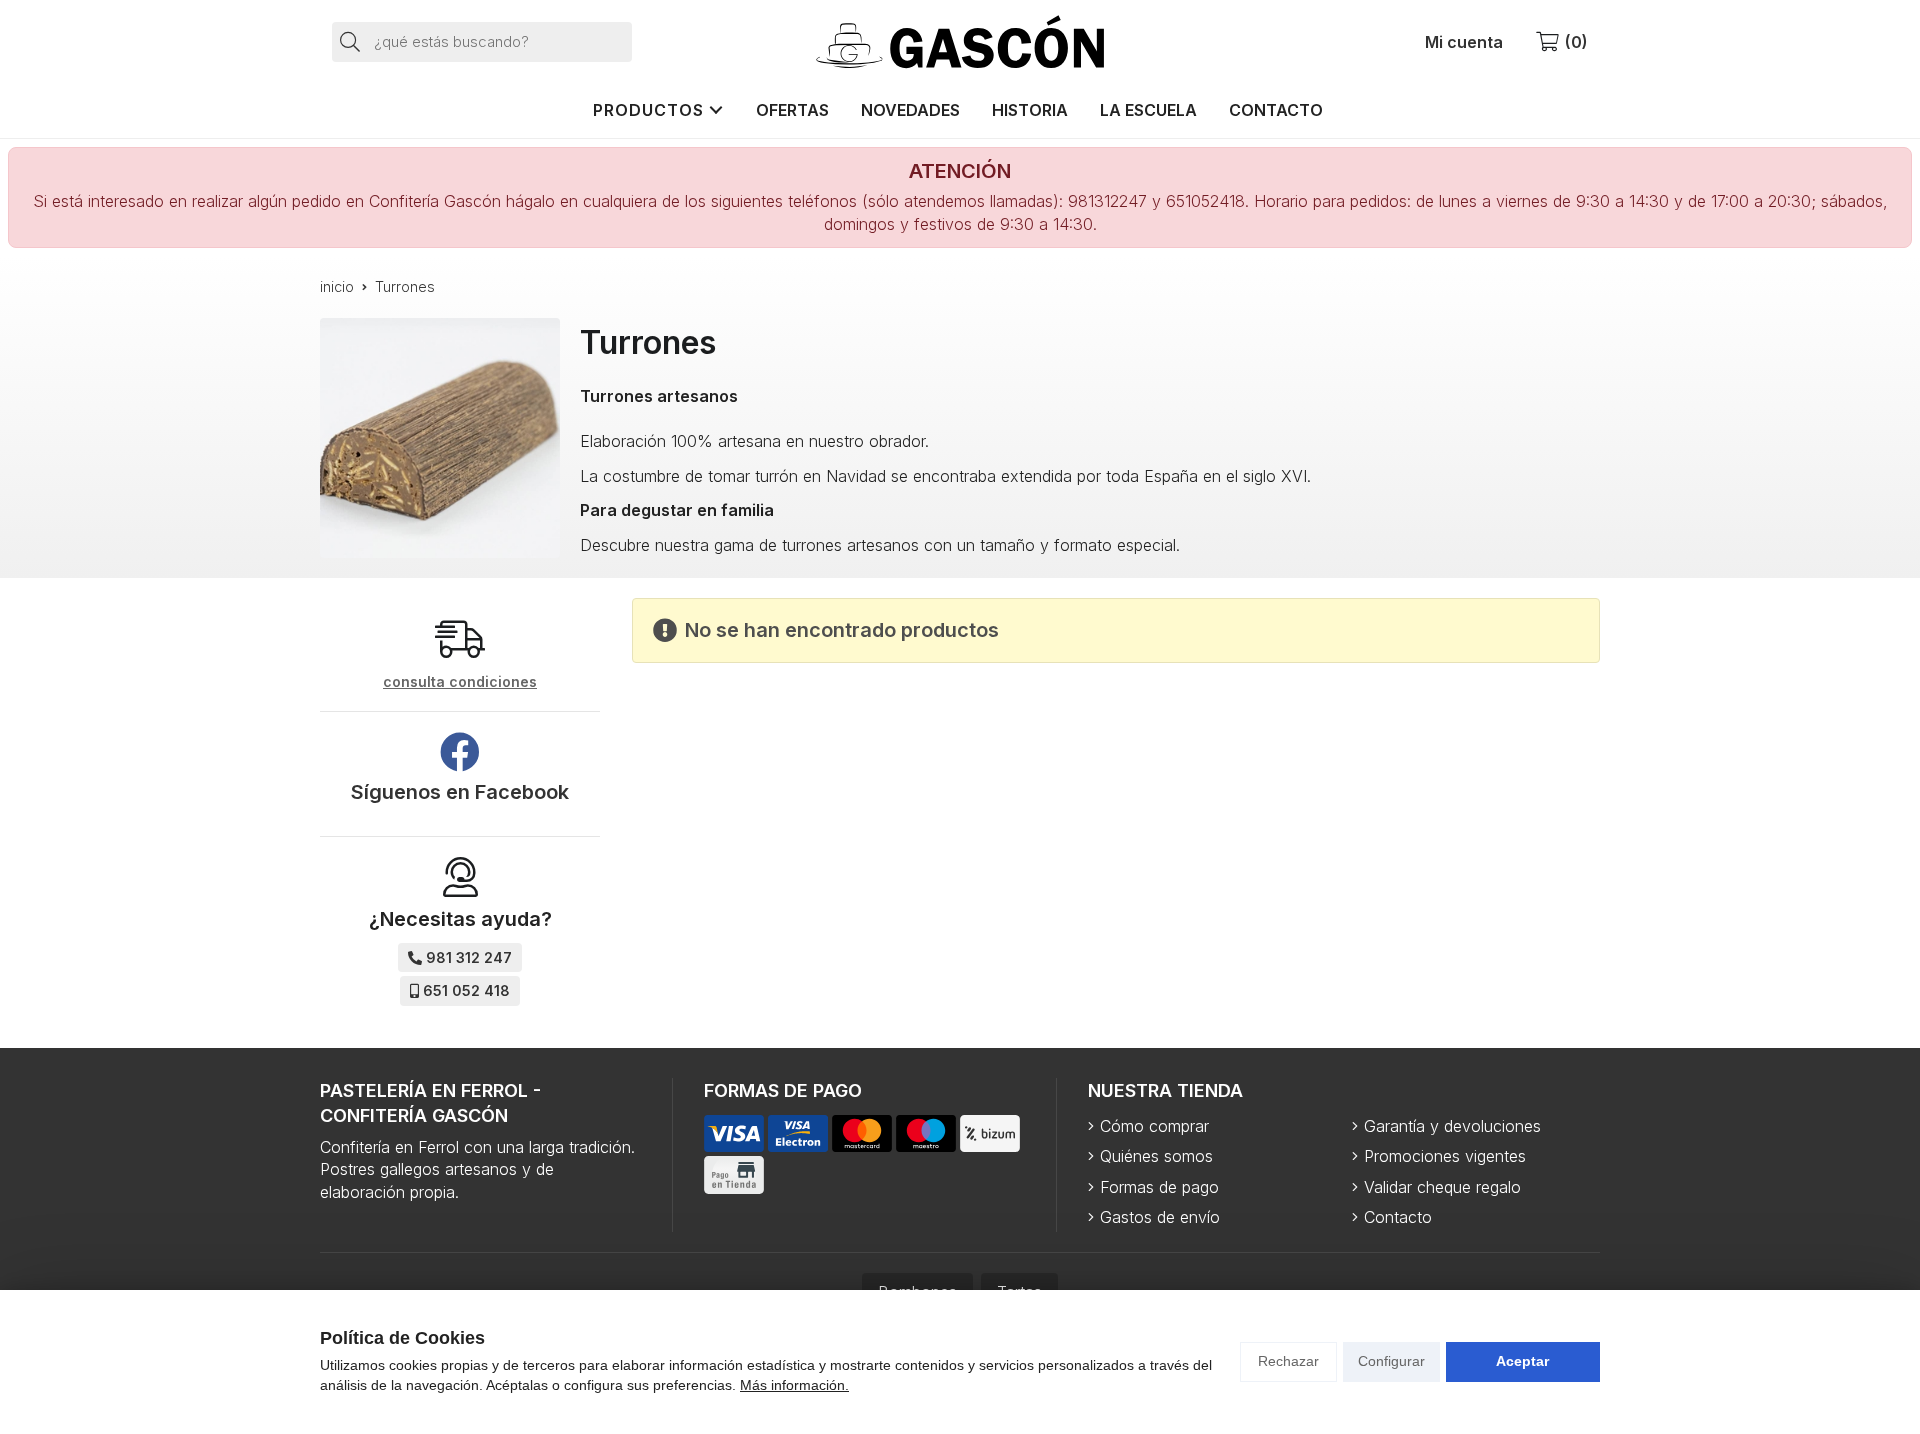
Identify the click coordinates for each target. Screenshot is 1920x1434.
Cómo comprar (1154, 1126)
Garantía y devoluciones (1452, 1126)
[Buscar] (351, 41)
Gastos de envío (1160, 1217)
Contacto (1398, 1217)
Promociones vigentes (1445, 1156)
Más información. (794, 1385)
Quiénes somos (1156, 1156)
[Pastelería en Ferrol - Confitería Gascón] (960, 41)
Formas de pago (1159, 1187)
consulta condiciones (460, 682)
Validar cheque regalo (1442, 1187)
